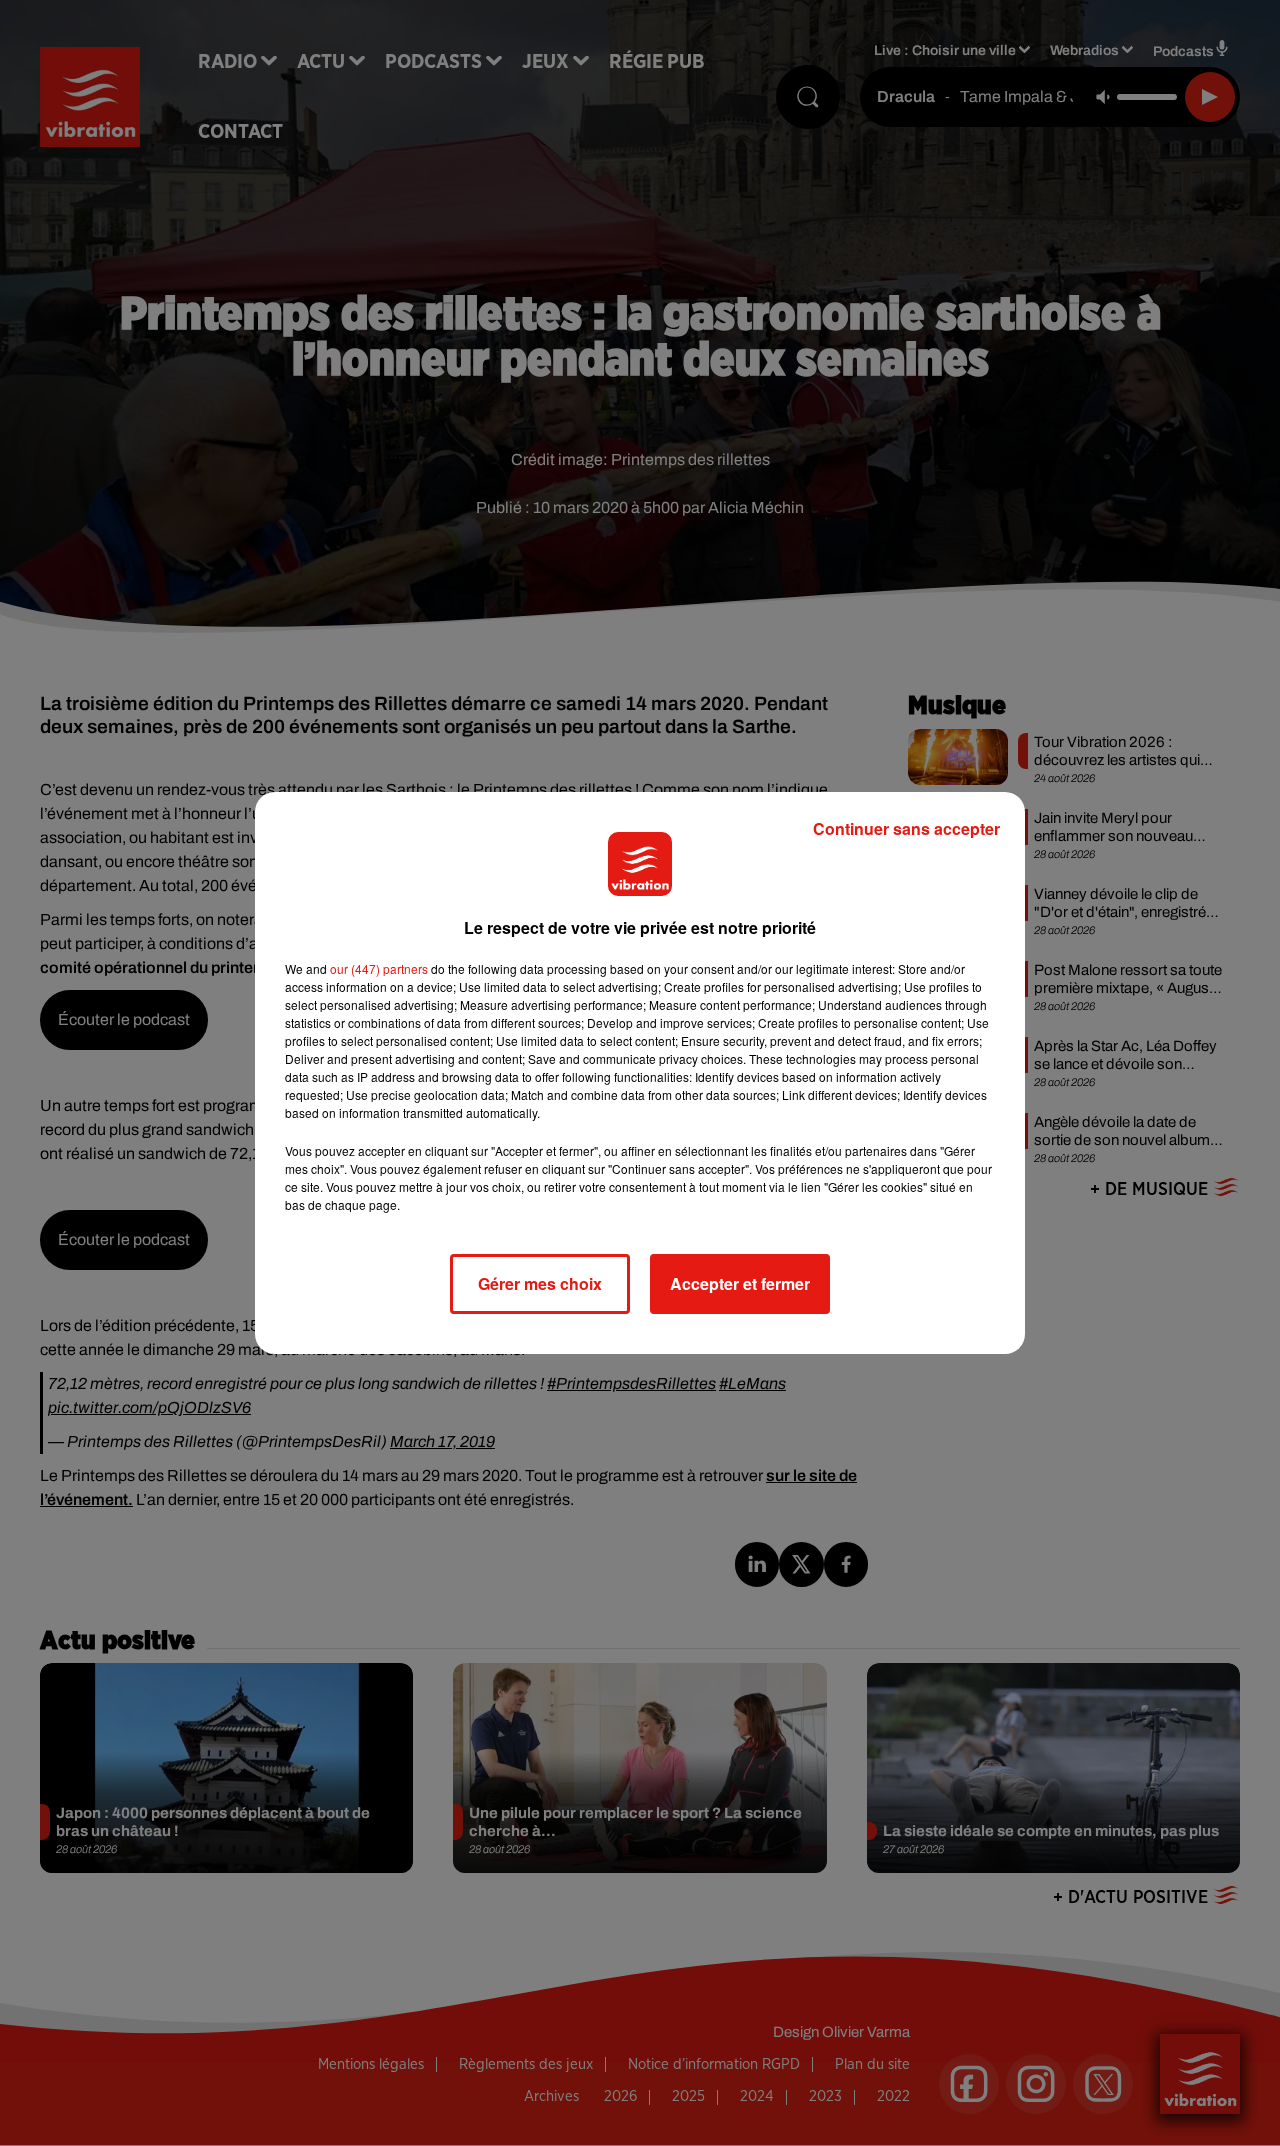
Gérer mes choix (540, 1283)
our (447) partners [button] (379, 968)
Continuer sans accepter (906, 828)
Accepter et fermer (740, 1283)
